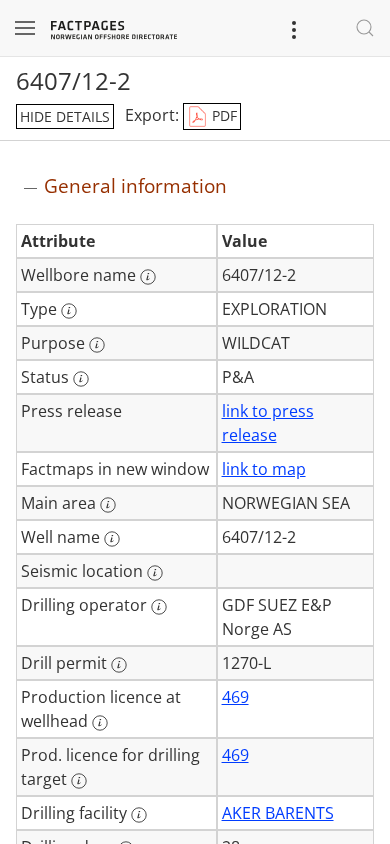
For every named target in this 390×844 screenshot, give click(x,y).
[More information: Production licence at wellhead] (100, 723)
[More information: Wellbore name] (148, 277)
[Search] (365, 28)
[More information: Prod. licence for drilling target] (79, 781)
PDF (222, 115)
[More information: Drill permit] (119, 665)
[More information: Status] (81, 379)
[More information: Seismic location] (155, 573)
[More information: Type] (69, 311)
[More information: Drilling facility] (139, 815)
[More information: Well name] (112, 539)
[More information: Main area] (108, 505)
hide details (65, 116)
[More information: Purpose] (97, 345)
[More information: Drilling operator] (159, 607)
